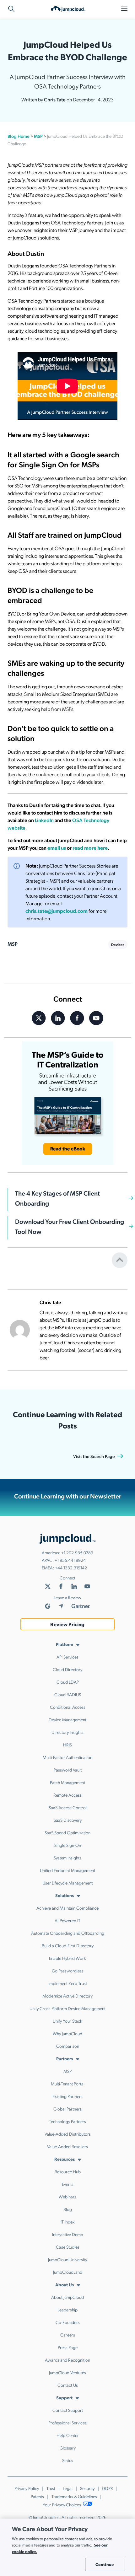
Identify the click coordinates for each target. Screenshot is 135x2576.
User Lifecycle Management (67, 1883)
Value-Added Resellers (67, 2146)
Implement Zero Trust (68, 1983)
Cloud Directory (67, 1669)
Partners (65, 2058)
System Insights (67, 1858)
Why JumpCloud (67, 2033)
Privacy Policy (27, 2488)
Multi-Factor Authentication (67, 1757)
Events (68, 2184)
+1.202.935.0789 (77, 1552)
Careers (68, 2335)
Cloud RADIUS (68, 1694)
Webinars (67, 2197)
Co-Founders (68, 2322)
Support (64, 2397)
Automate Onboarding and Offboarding (68, 1933)
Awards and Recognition (67, 2360)
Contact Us (68, 2385)
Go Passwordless (68, 1971)
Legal (68, 2488)
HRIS (67, 1745)
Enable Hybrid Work (67, 1958)
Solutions (65, 1895)
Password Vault (68, 1770)
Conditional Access (68, 1707)
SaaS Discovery (68, 1820)
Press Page (68, 2347)
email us (57, 848)
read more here (90, 848)
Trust (51, 2488)
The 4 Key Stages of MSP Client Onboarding (57, 1198)
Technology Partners (67, 2121)
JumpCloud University (67, 2259)
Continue (105, 2564)
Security (87, 2488)
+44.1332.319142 (71, 1568)
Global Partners (67, 2109)
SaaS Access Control (68, 1807)
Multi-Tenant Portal (68, 2084)
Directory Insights (67, 1732)
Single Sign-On (68, 1845)
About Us (65, 2284)
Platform (65, 1644)
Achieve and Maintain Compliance (67, 1908)
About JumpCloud (67, 2297)
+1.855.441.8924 (70, 1560)
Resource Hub (68, 2171)
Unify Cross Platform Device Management (67, 2008)
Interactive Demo (68, 2234)
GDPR (108, 2488)
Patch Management (67, 1782)
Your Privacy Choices (62, 2504)
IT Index (68, 2222)
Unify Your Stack (67, 2021)
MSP (38, 136)
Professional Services (67, 2423)
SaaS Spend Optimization (67, 1832)
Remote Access (67, 1795)
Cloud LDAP (68, 1682)
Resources (65, 2159)
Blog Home (19, 136)
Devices (118, 944)
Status (68, 2460)
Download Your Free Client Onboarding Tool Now (70, 1226)
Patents (37, 2496)
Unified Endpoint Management (67, 1870)
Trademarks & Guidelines (74, 2496)
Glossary (68, 2448)
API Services (67, 1657)
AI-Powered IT (67, 1920)
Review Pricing (67, 1624)
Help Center (68, 2435)
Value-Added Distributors (68, 2134)
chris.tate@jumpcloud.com (57, 911)
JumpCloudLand (68, 2272)
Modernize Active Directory (67, 1996)
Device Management (67, 1719)
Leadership (67, 2310)
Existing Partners (67, 2096)
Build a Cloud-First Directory (68, 1945)
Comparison (68, 2046)
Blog (68, 2209)
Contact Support (68, 2410)
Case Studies (68, 2247)
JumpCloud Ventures (67, 2372)
